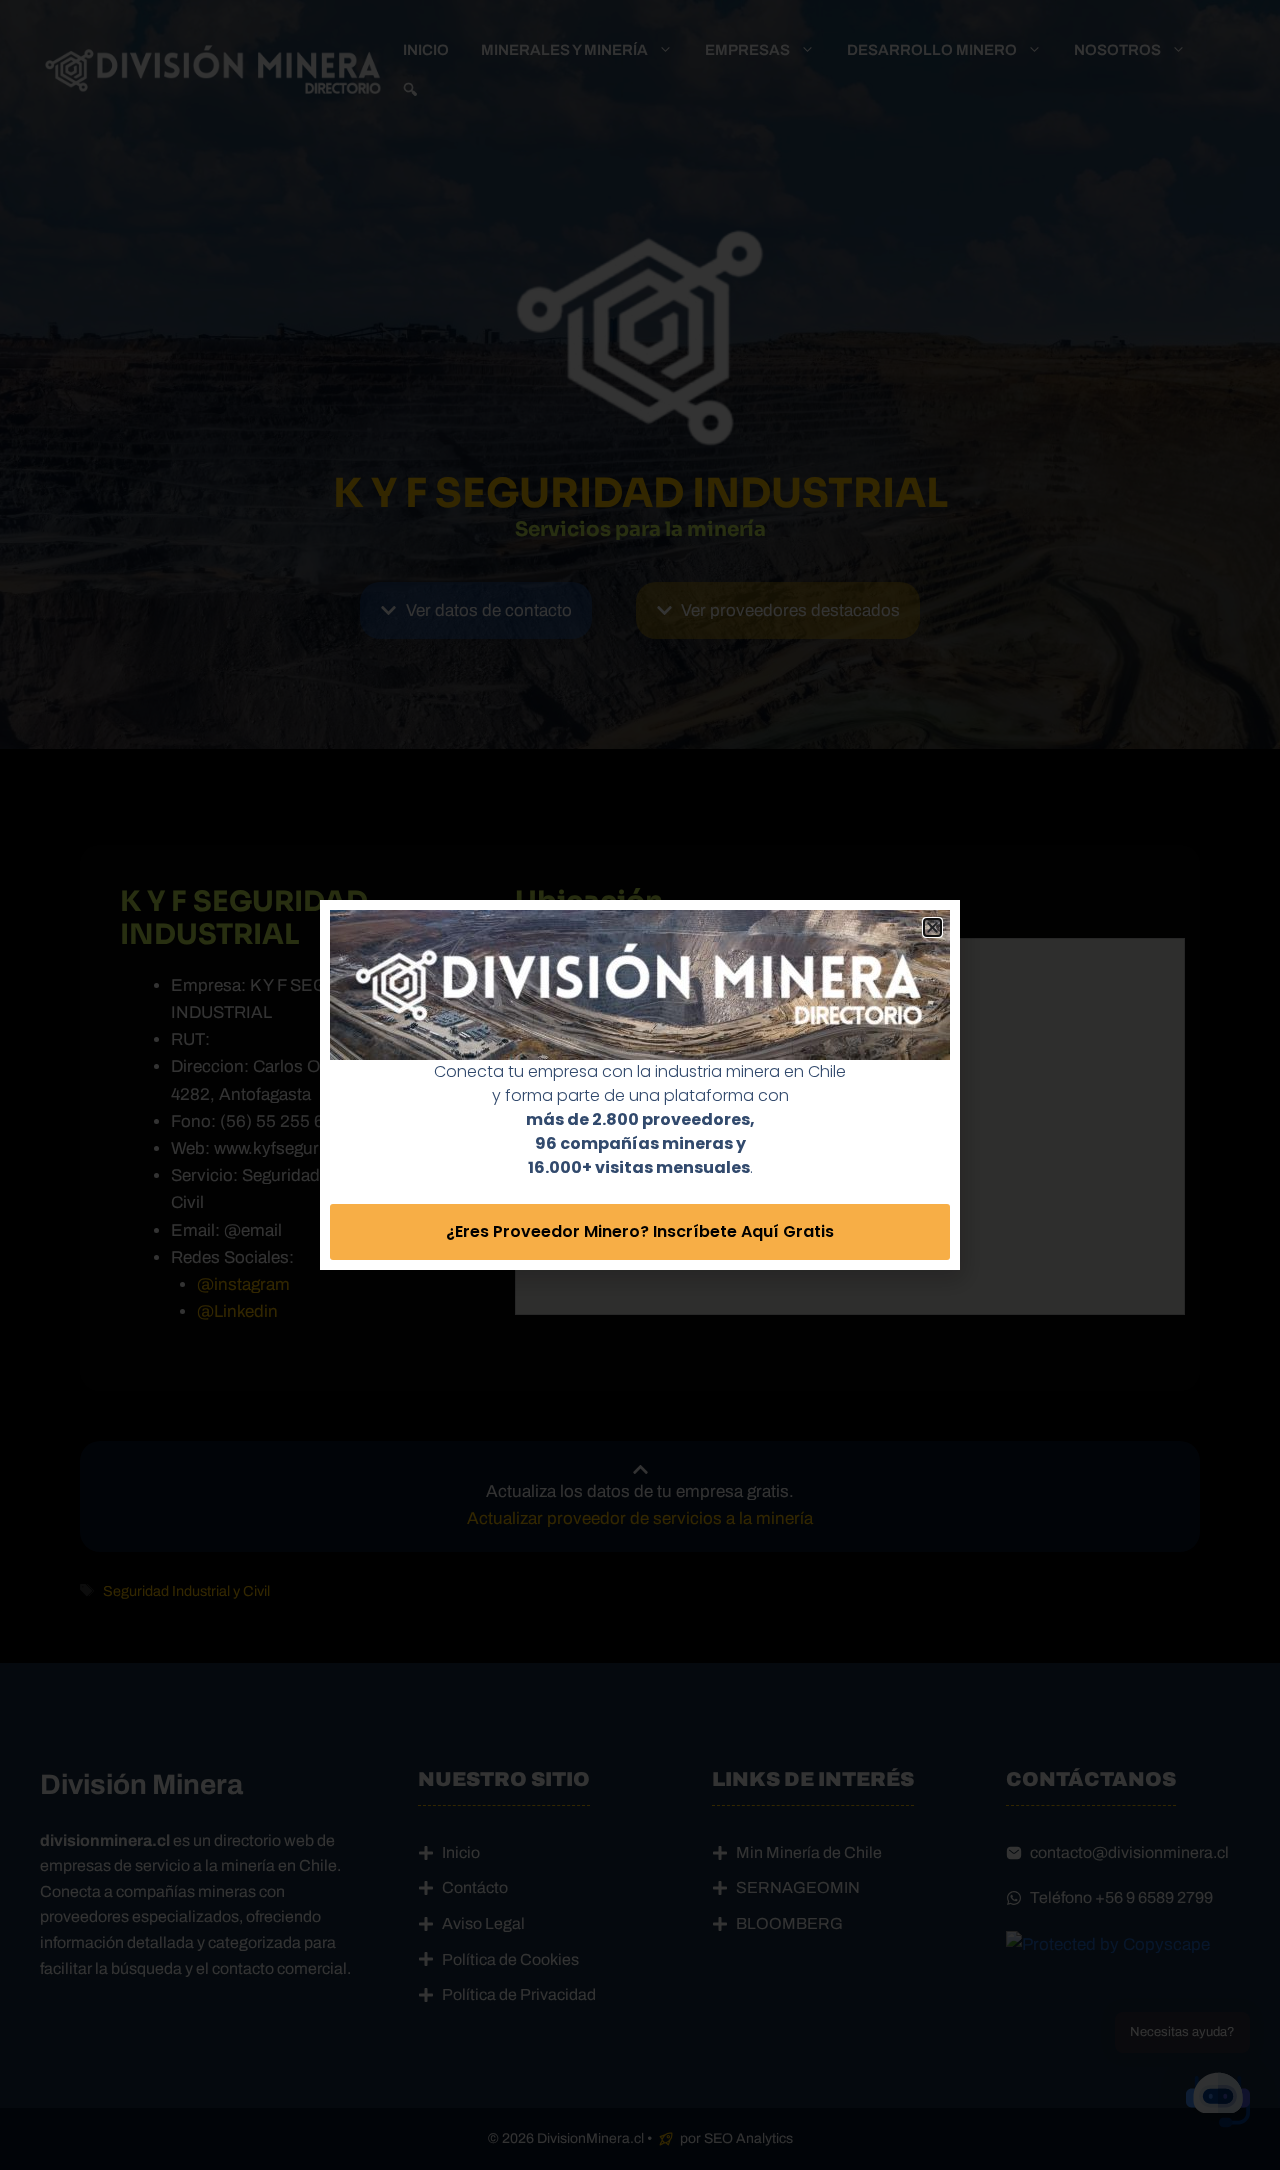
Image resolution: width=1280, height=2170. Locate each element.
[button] (932, 927)
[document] (640, 1085)
